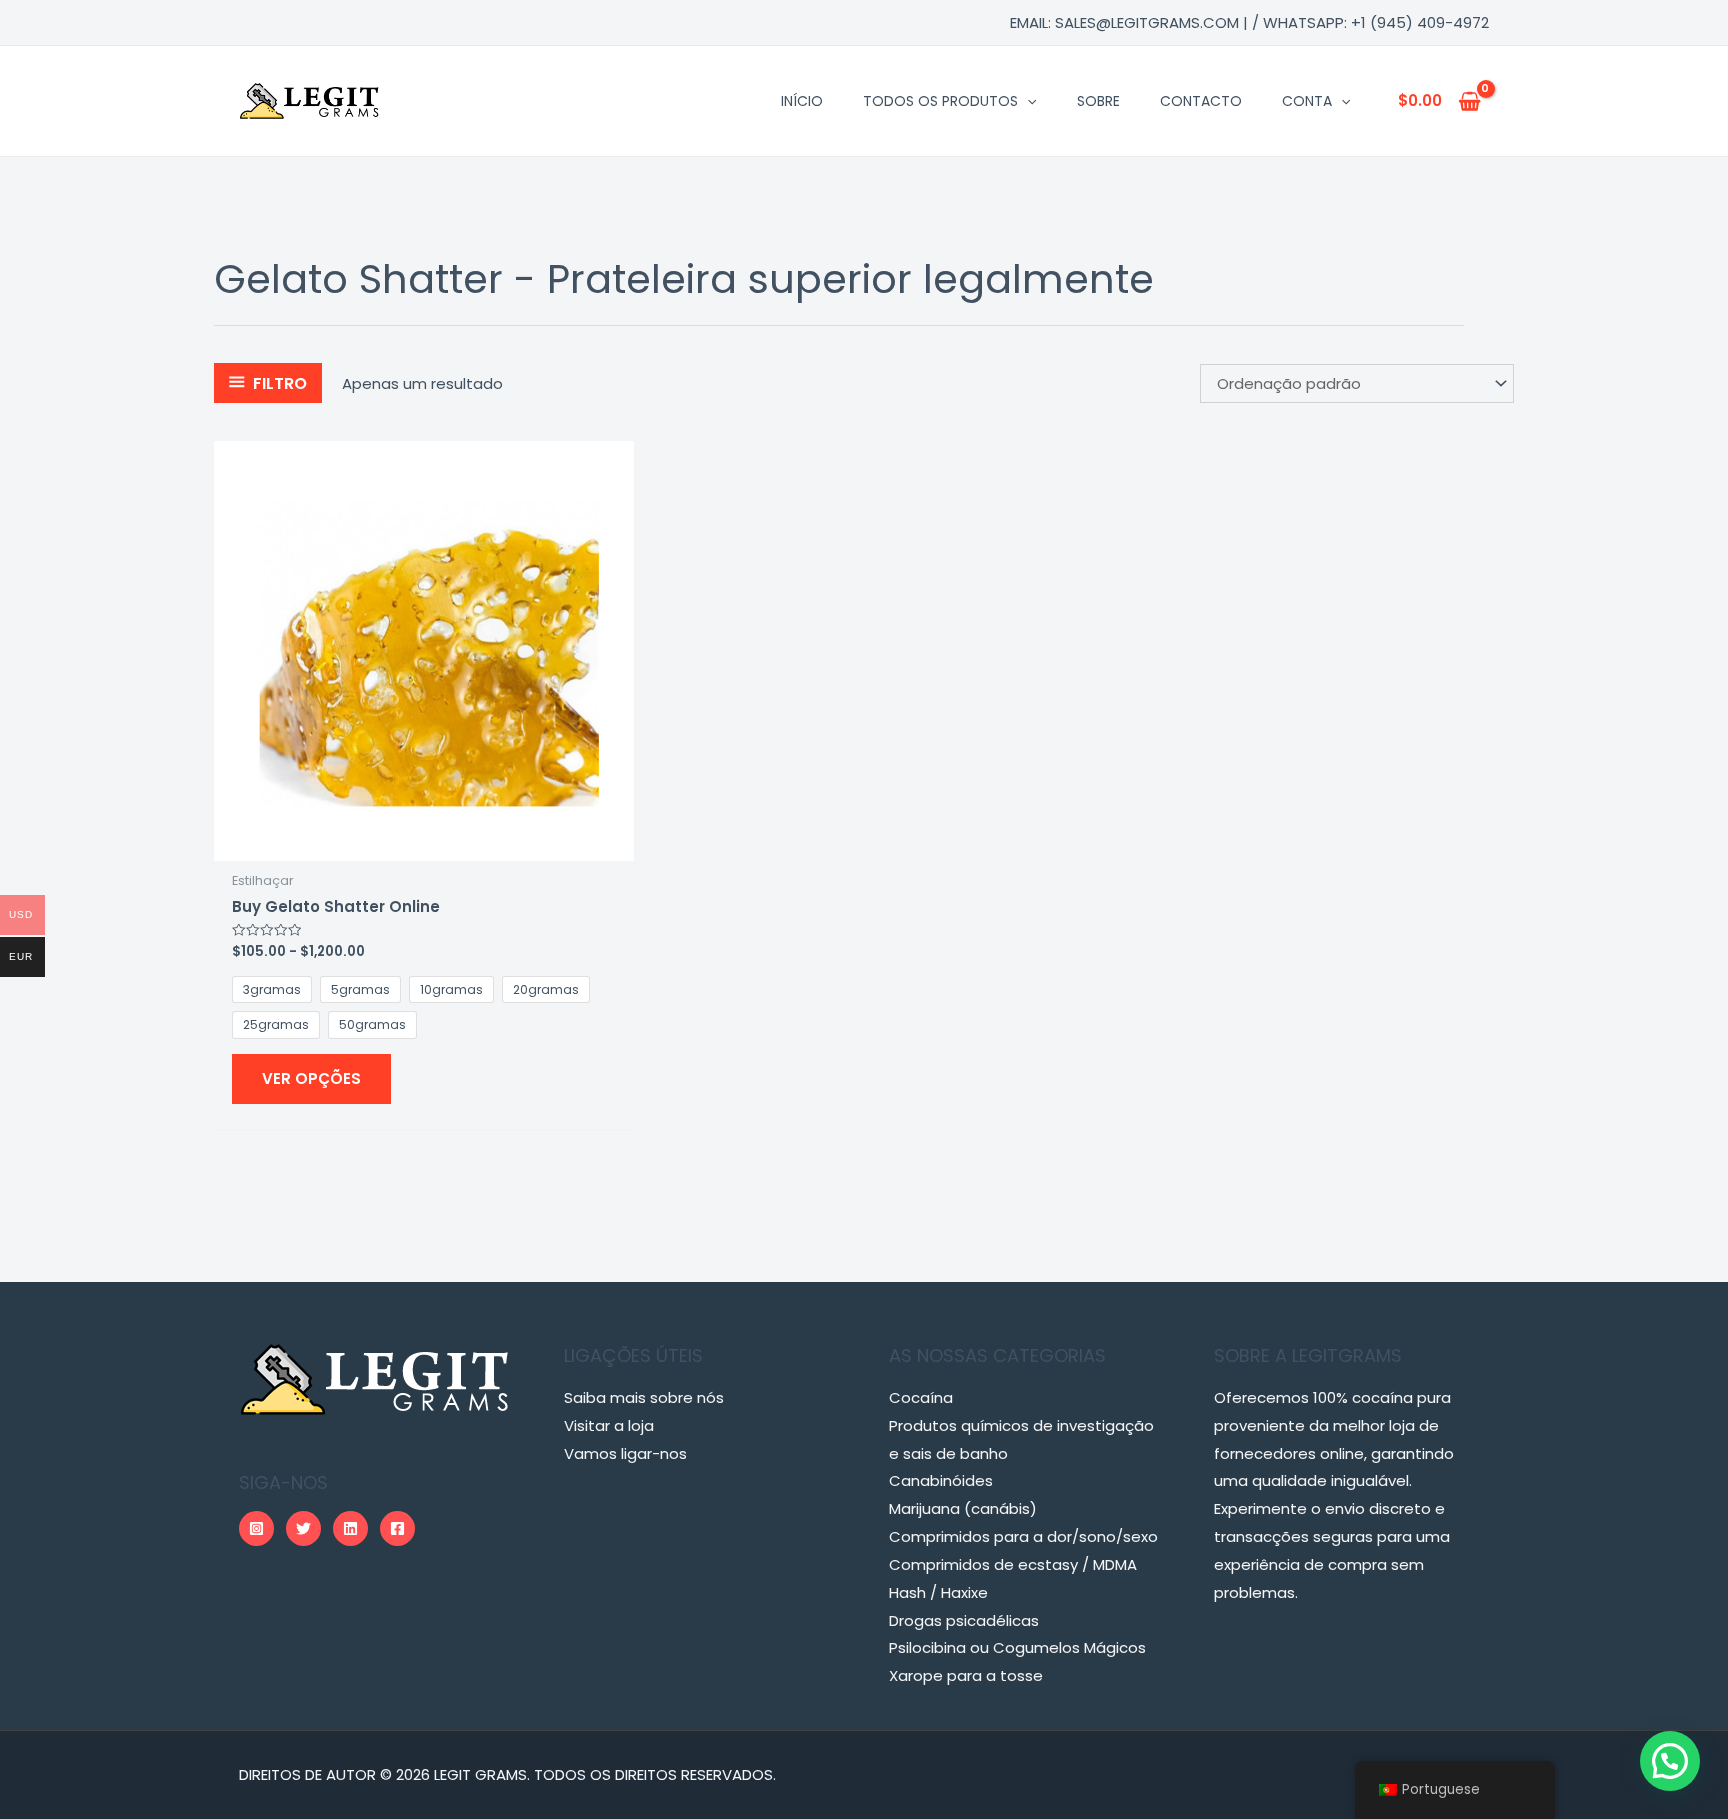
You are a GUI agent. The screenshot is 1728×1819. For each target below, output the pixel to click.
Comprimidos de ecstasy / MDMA (1013, 1564)
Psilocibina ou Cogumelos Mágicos (1017, 1647)
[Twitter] (303, 1528)
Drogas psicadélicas (964, 1620)
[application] (1027, 101)
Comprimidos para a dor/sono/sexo (1023, 1536)
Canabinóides (941, 1480)
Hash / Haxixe (938, 1592)
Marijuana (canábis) (963, 1508)
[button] (1670, 1761)
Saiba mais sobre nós (644, 1397)
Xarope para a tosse (966, 1675)
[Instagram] (256, 1528)
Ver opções (311, 1078)
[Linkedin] (350, 1528)
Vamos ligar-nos (625, 1453)
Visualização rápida (424, 844)
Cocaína (921, 1397)
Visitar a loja (609, 1425)
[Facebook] (397, 1528)
